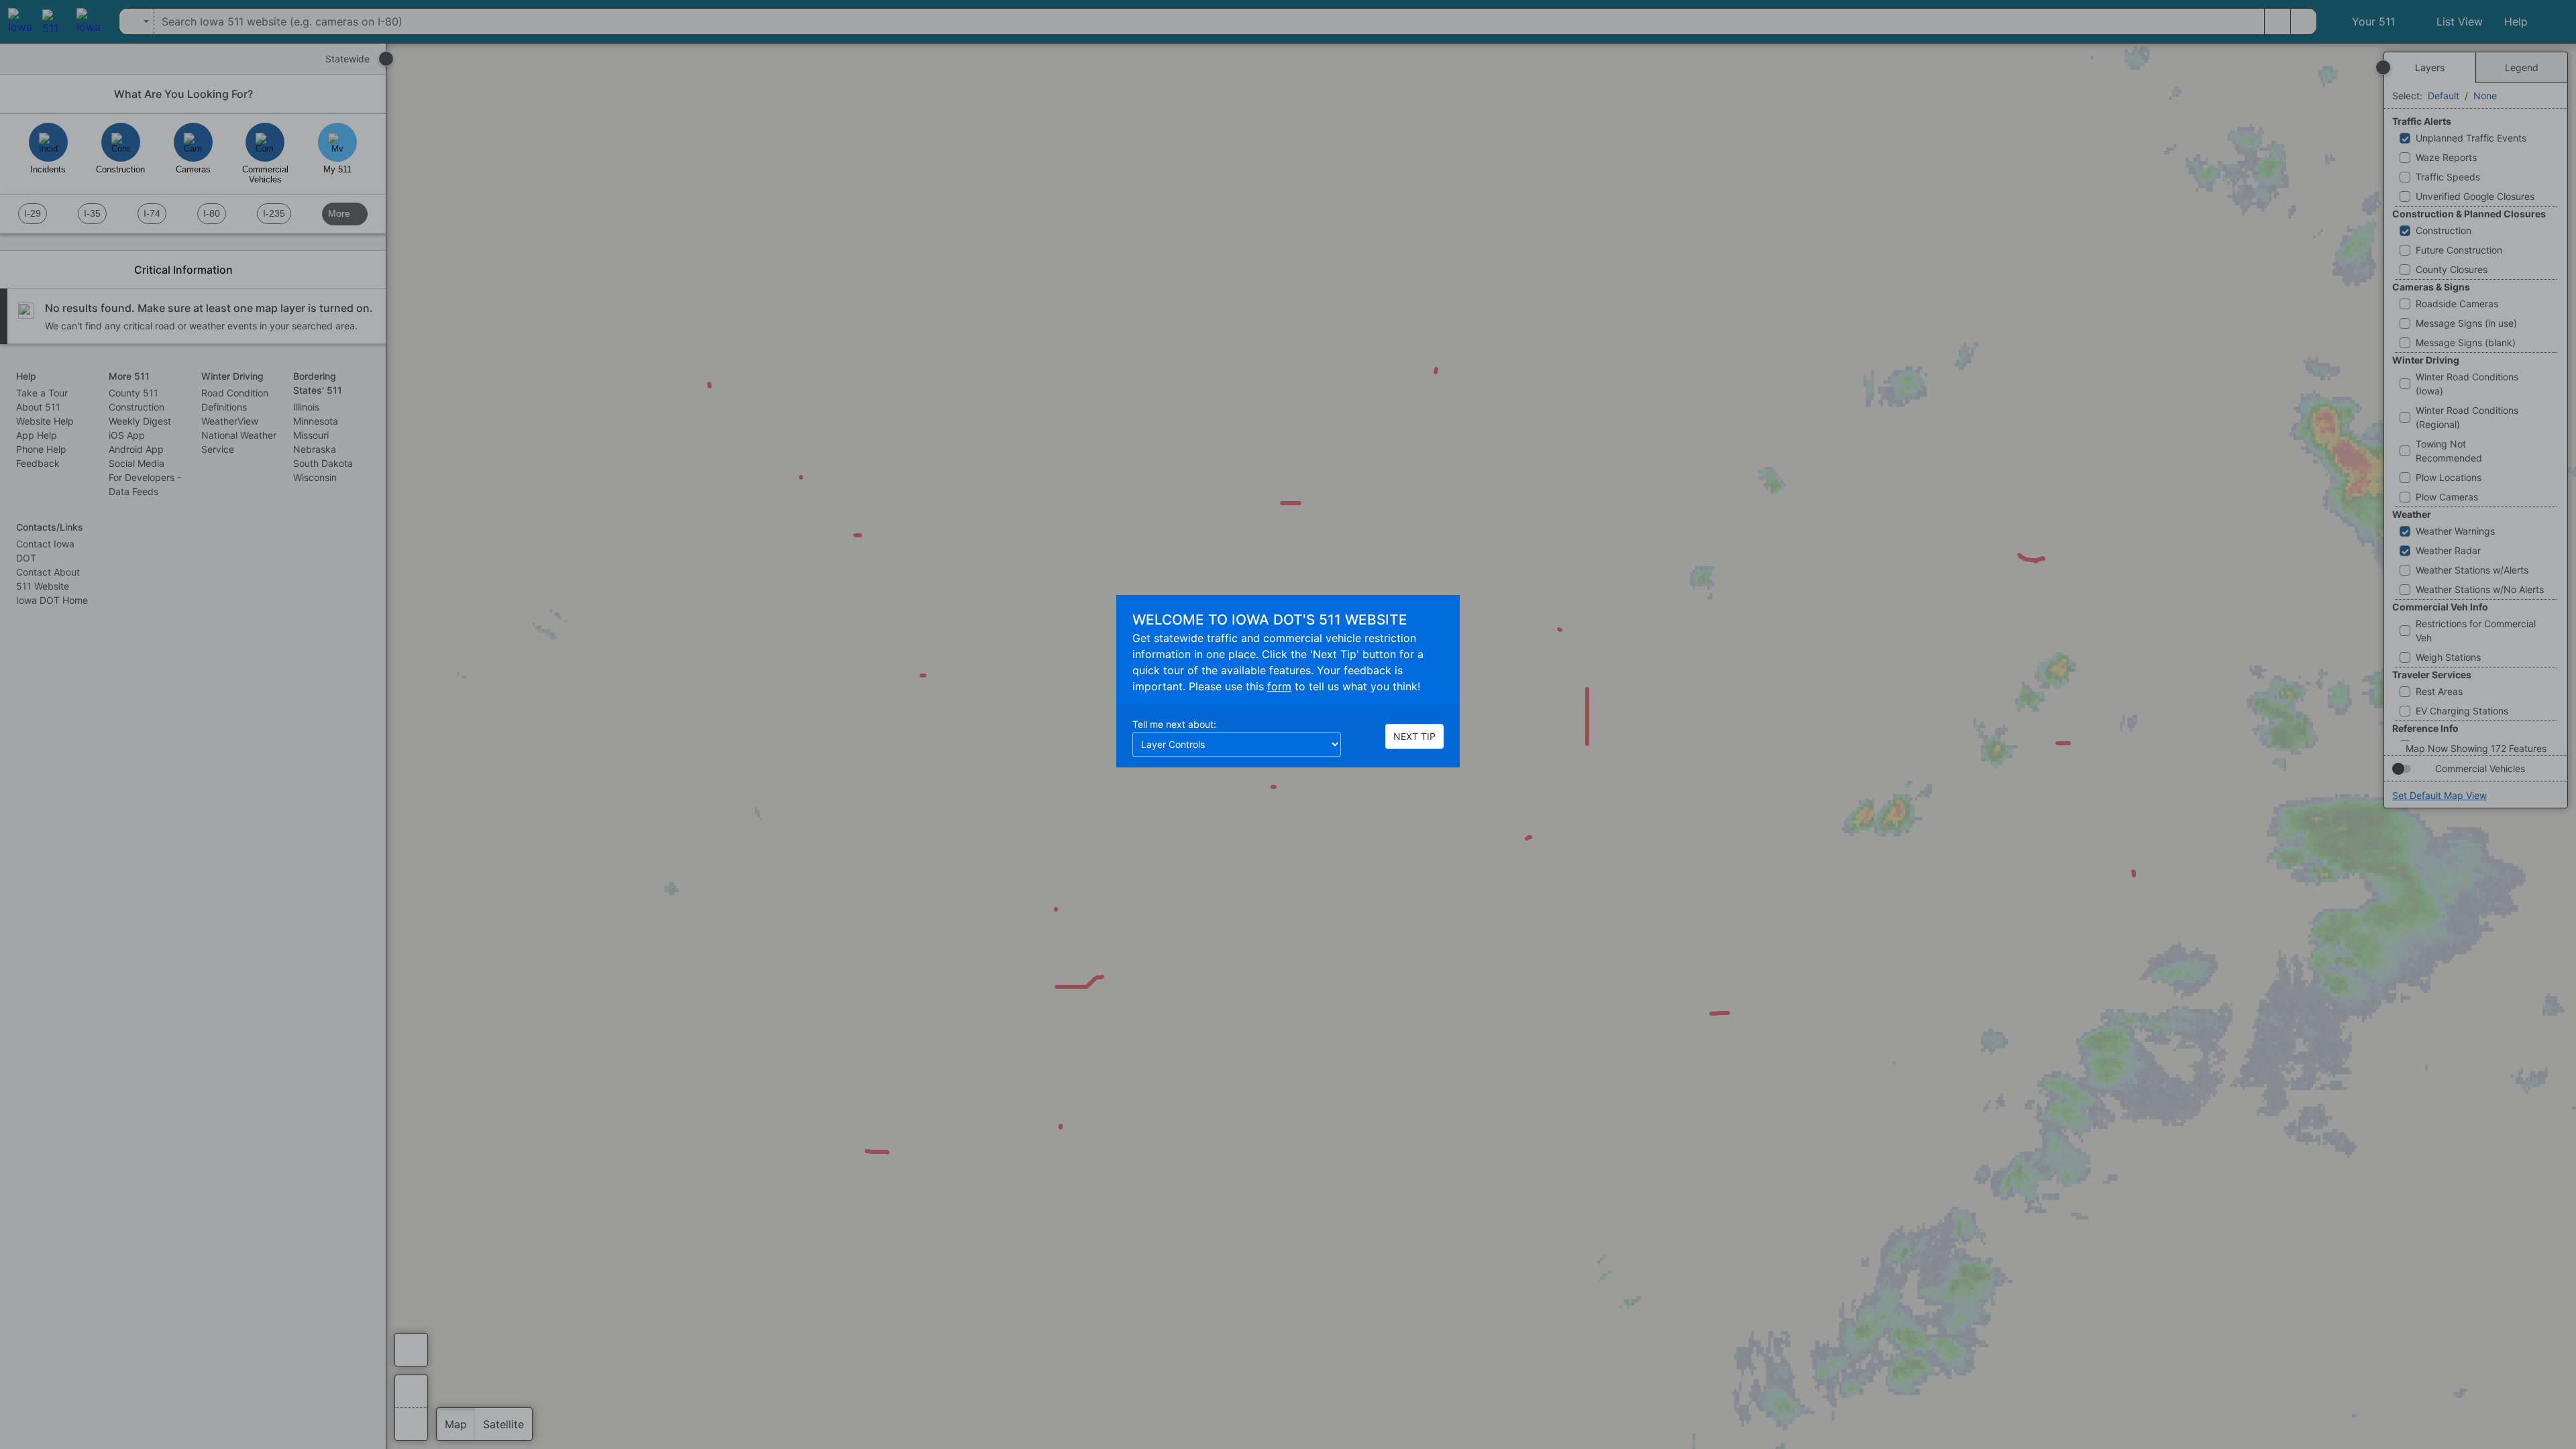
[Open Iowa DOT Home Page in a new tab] (17, 21)
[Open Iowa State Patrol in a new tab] (88, 21)
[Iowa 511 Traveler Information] (51, 21)
